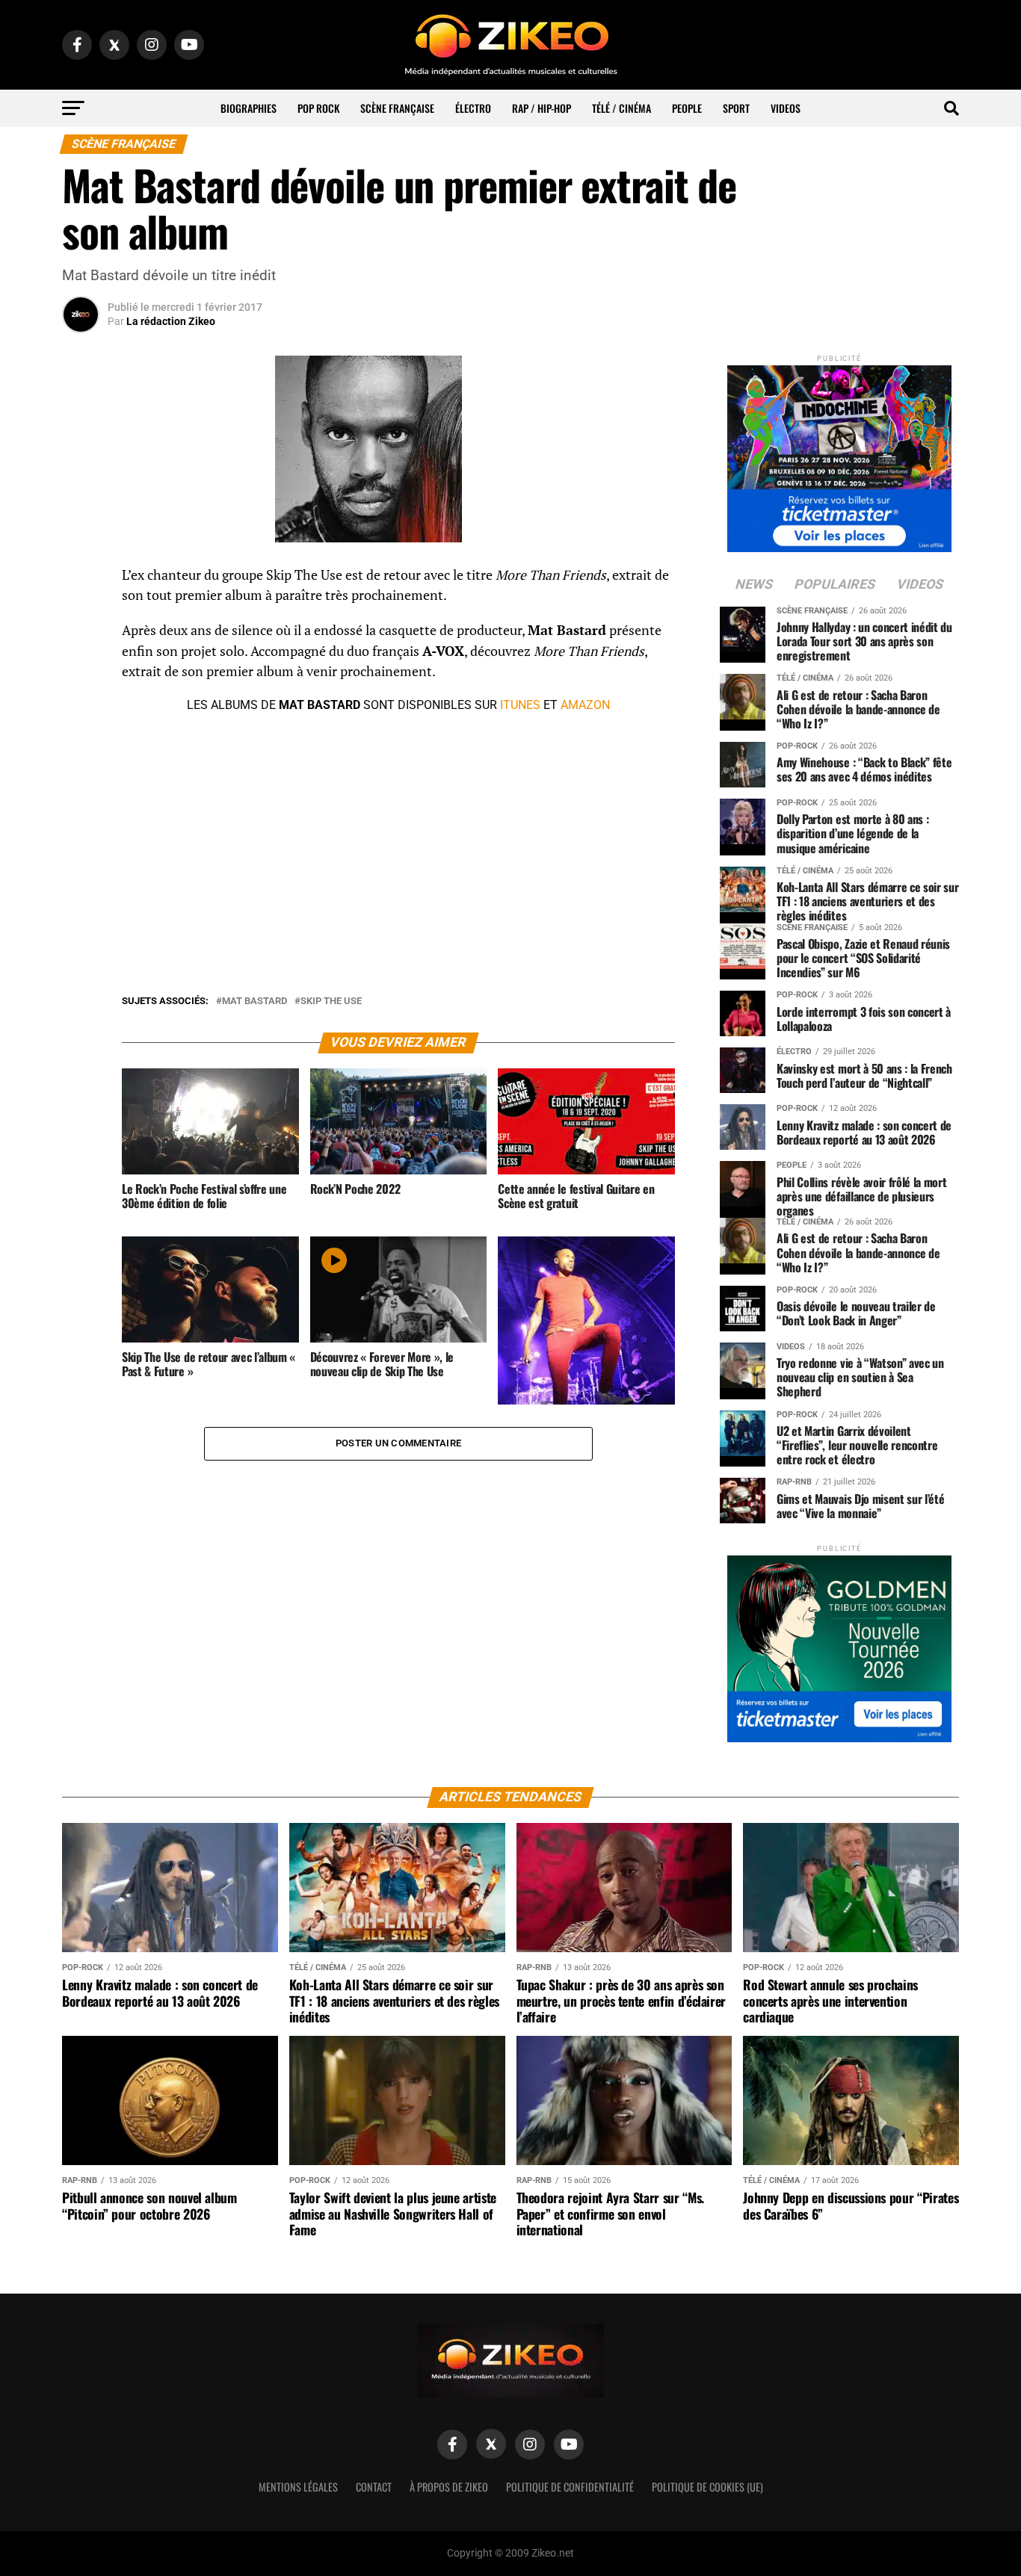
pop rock (318, 108)
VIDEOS (786, 108)
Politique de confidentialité (570, 2487)
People (687, 108)
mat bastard (255, 1001)
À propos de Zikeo (449, 2487)
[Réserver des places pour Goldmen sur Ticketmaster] (839, 1644)
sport (736, 108)
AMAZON (585, 705)
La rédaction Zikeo (171, 321)
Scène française (397, 108)
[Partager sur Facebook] (81, 580)
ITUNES (520, 705)
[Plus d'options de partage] (81, 723)
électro (473, 108)
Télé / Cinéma (621, 108)
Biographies (249, 108)
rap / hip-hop (542, 108)
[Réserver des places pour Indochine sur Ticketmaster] (839, 454)
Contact (374, 2487)
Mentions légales (298, 2487)
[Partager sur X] (81, 651)
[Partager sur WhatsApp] (81, 616)
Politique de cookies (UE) (707, 2487)
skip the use (331, 1001)
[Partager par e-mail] (81, 687)
